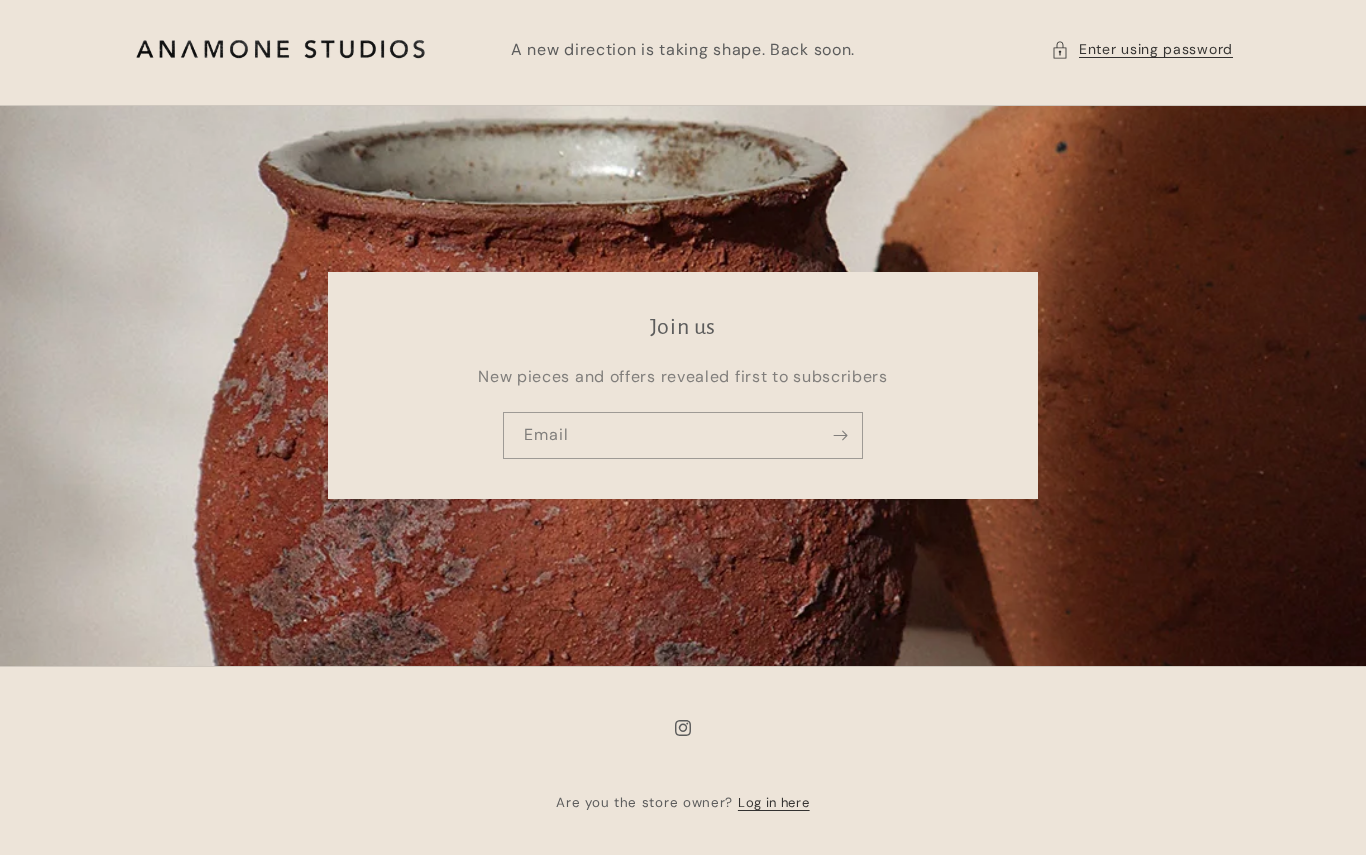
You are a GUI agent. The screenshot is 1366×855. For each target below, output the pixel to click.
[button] (1142, 49)
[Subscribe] (840, 435)
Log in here (774, 802)
